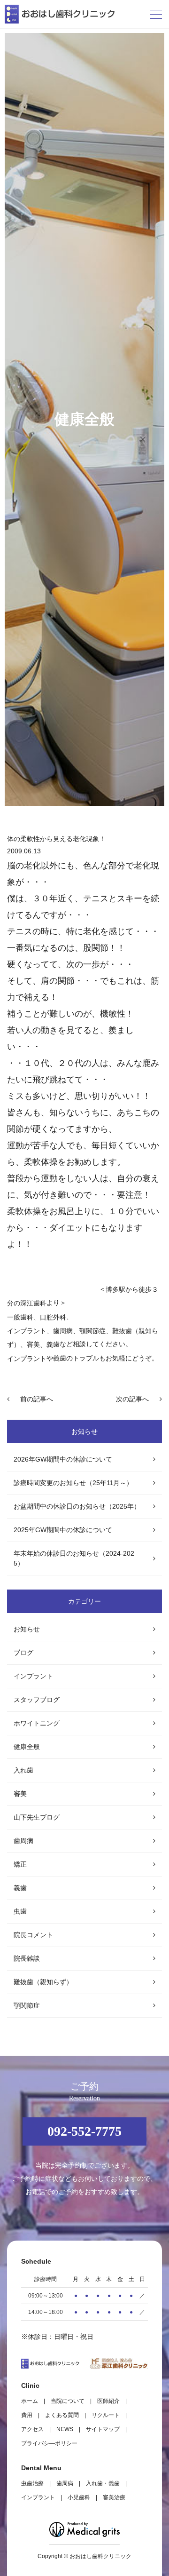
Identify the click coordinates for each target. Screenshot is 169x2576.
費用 (27, 2415)
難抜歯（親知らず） (43, 1982)
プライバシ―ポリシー (49, 2443)
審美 (20, 1794)
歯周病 (23, 1841)
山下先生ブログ (37, 1817)
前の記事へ (37, 1399)
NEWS (65, 2429)
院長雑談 (27, 1958)
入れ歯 (23, 1770)
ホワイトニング (37, 1723)
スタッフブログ (37, 1700)
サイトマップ (103, 2429)
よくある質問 (62, 2415)
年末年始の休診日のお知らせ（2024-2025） (74, 1558)
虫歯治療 (32, 2483)
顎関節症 (27, 2005)
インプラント (27, 1331)
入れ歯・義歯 (103, 2483)
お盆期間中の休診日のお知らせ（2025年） (77, 1506)
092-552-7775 (84, 2131)
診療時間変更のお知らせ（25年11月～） (73, 1483)
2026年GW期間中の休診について (63, 1459)
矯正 (20, 1864)
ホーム (30, 2401)
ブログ (23, 1653)
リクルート (106, 2415)
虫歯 (20, 1911)
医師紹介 (108, 2401)
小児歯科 (79, 2497)
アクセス (32, 2429)
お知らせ (27, 1629)
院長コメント (33, 1935)
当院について (68, 2401)
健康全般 (27, 1747)
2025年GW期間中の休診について (63, 1530)
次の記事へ (132, 1399)
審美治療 (114, 2497)
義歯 (20, 1888)
